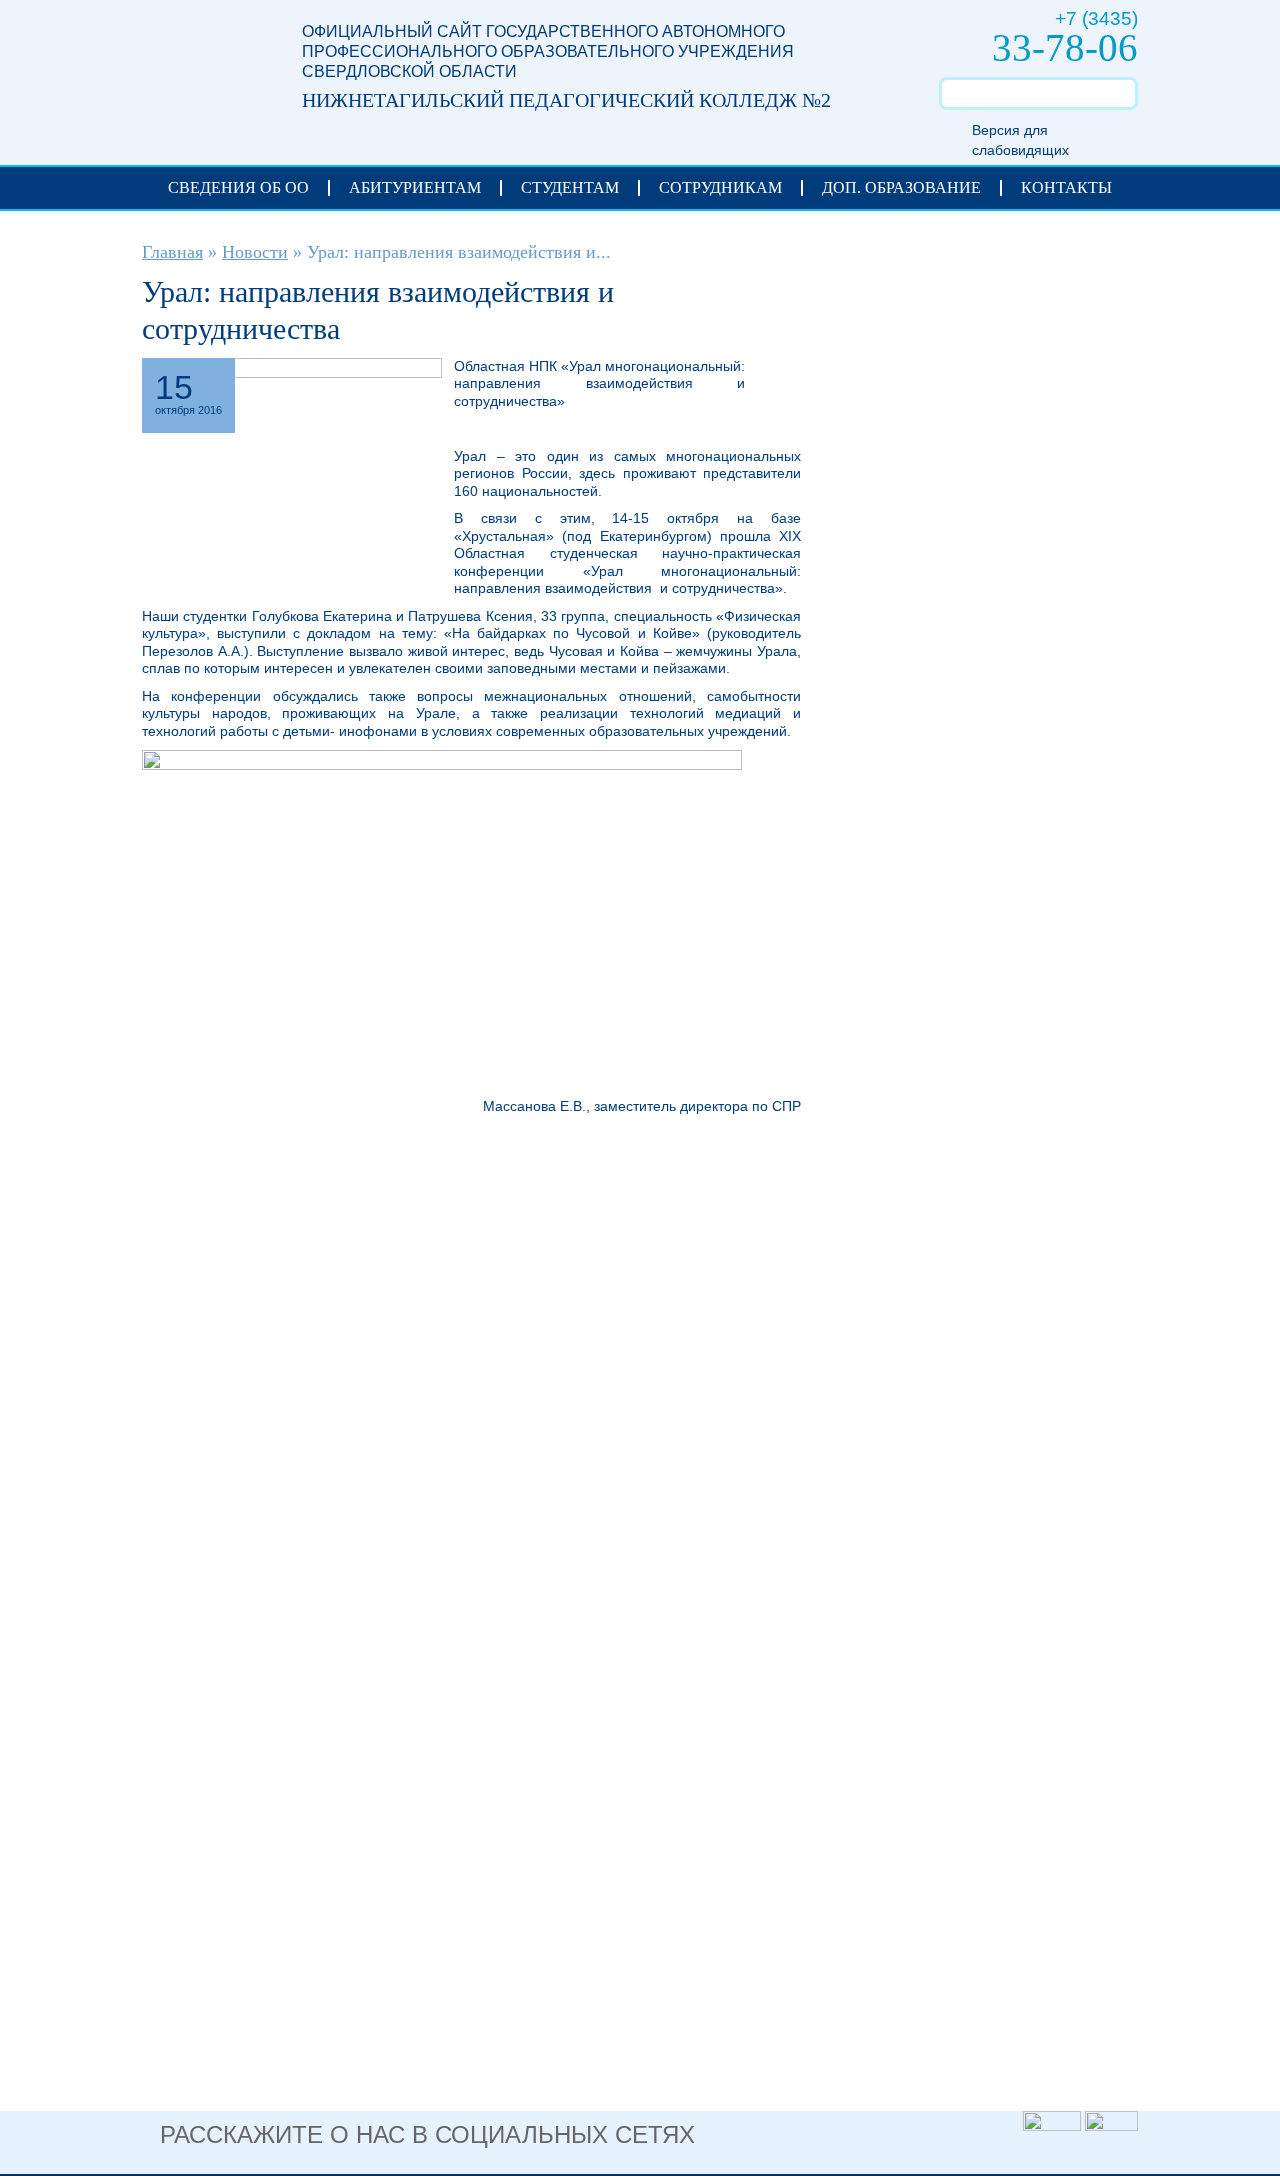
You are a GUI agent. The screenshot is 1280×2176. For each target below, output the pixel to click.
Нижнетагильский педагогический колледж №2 (202, 71)
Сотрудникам (720, 187)
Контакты (1066, 187)
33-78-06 (1065, 47)
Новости (255, 252)
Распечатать (773, 374)
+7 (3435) (1096, 18)
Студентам (570, 187)
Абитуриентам (415, 187)
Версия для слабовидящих (1020, 140)
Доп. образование (901, 187)
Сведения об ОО (238, 187)
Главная (172, 252)
